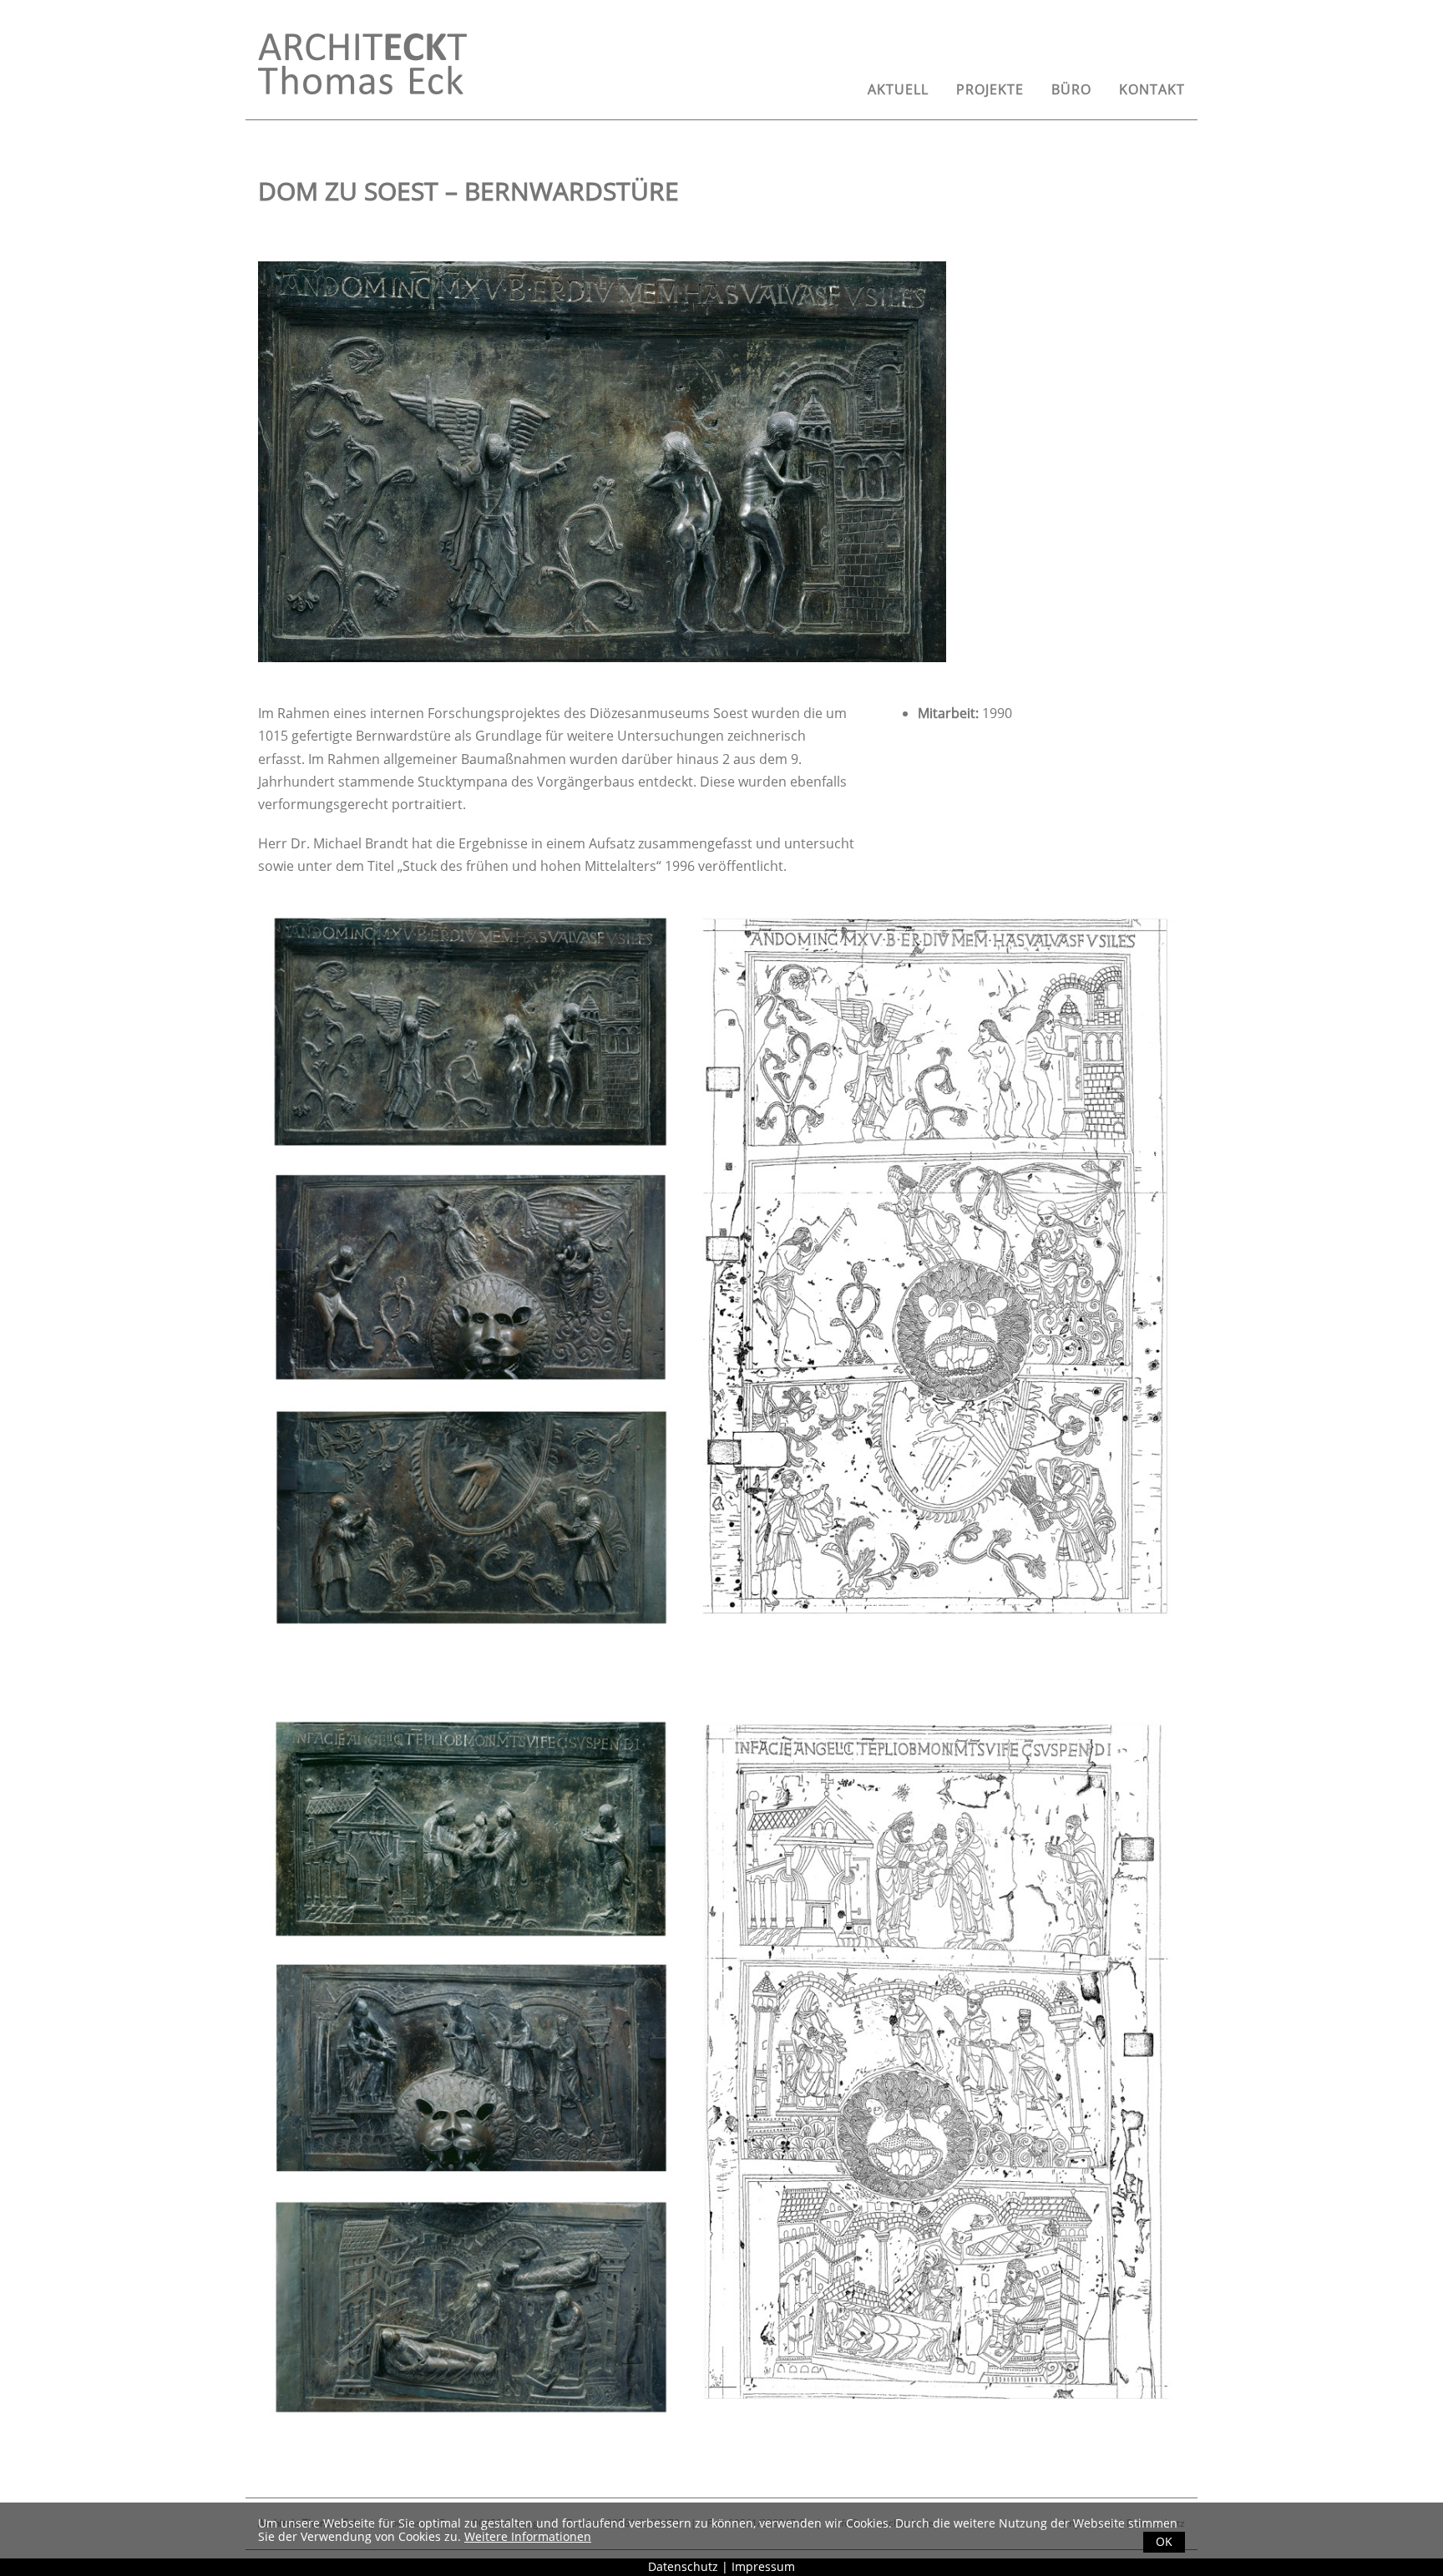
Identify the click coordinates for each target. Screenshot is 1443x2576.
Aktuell (898, 89)
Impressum (763, 2566)
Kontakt (1152, 89)
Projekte (990, 89)
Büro (1071, 89)
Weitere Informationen (528, 2536)
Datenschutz (683, 2566)
